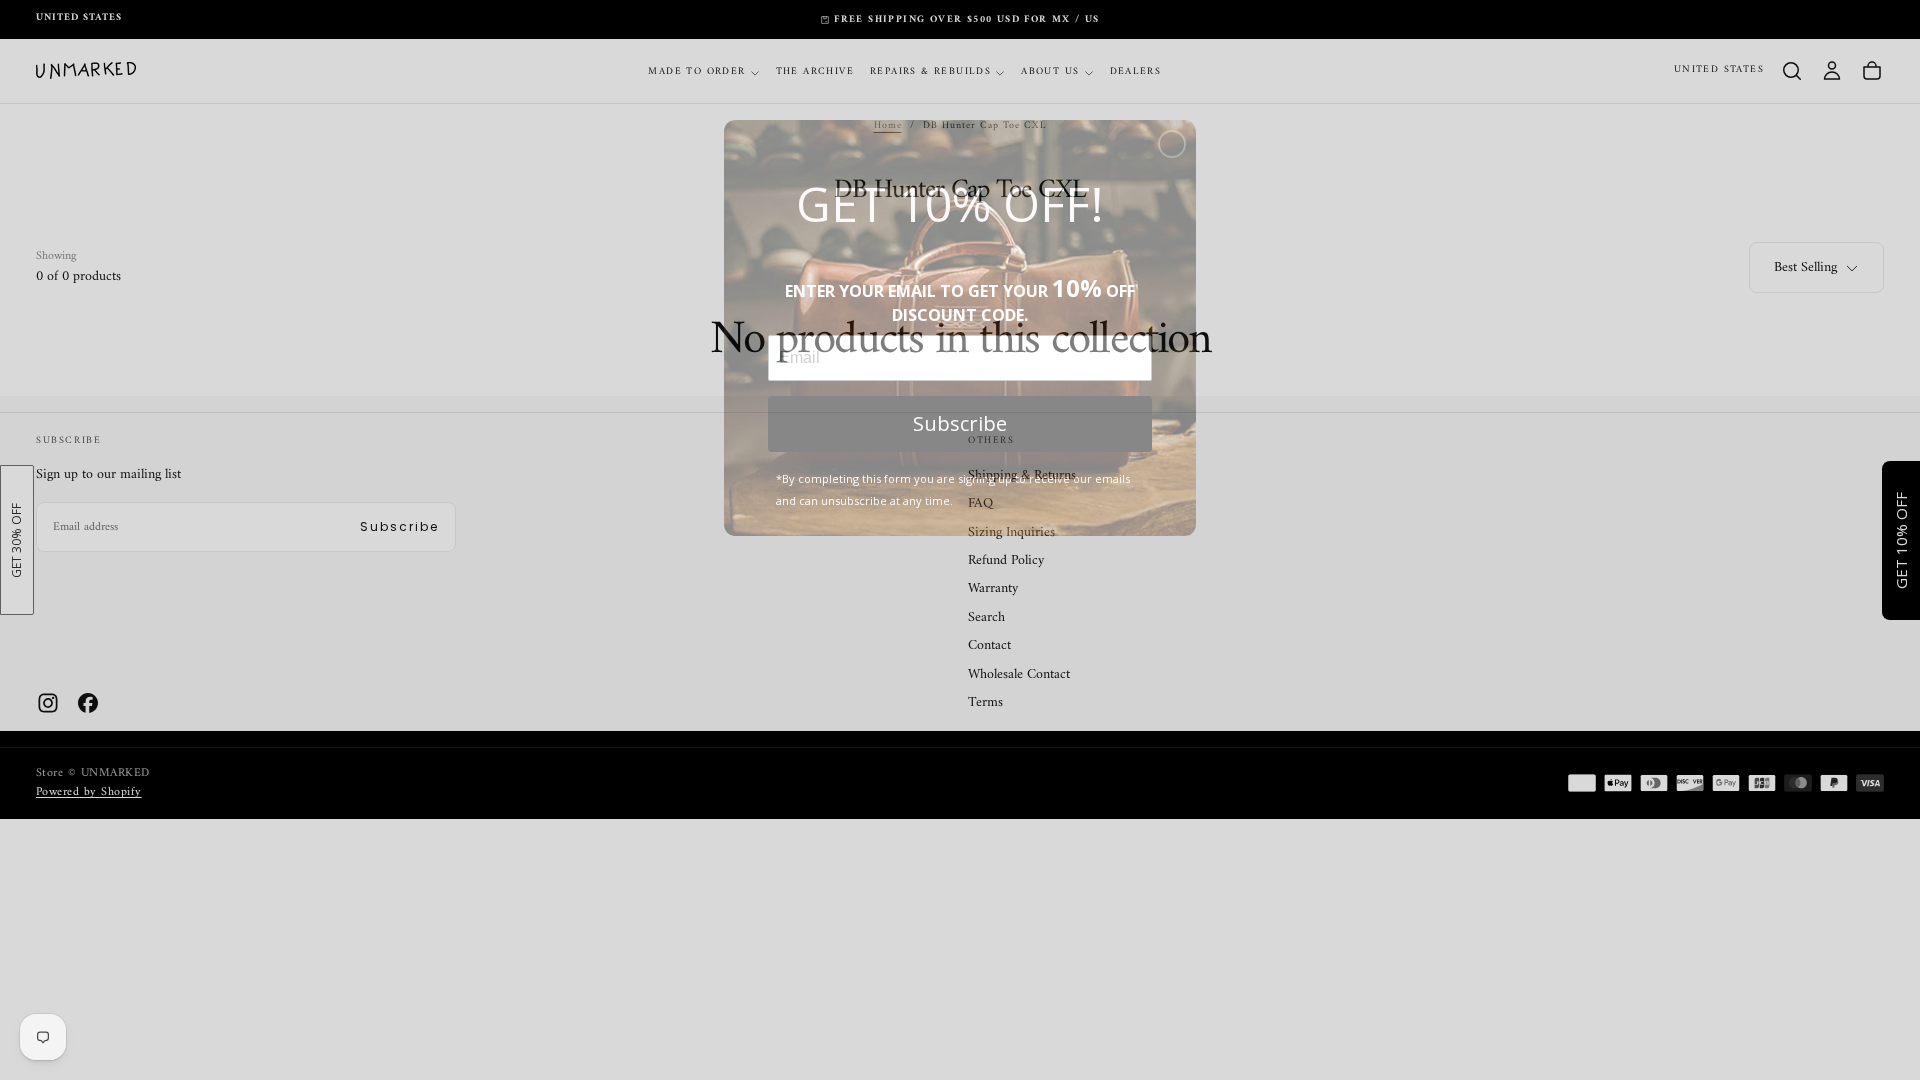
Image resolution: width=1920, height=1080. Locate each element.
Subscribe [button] (960, 423)
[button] (1172, 144)
